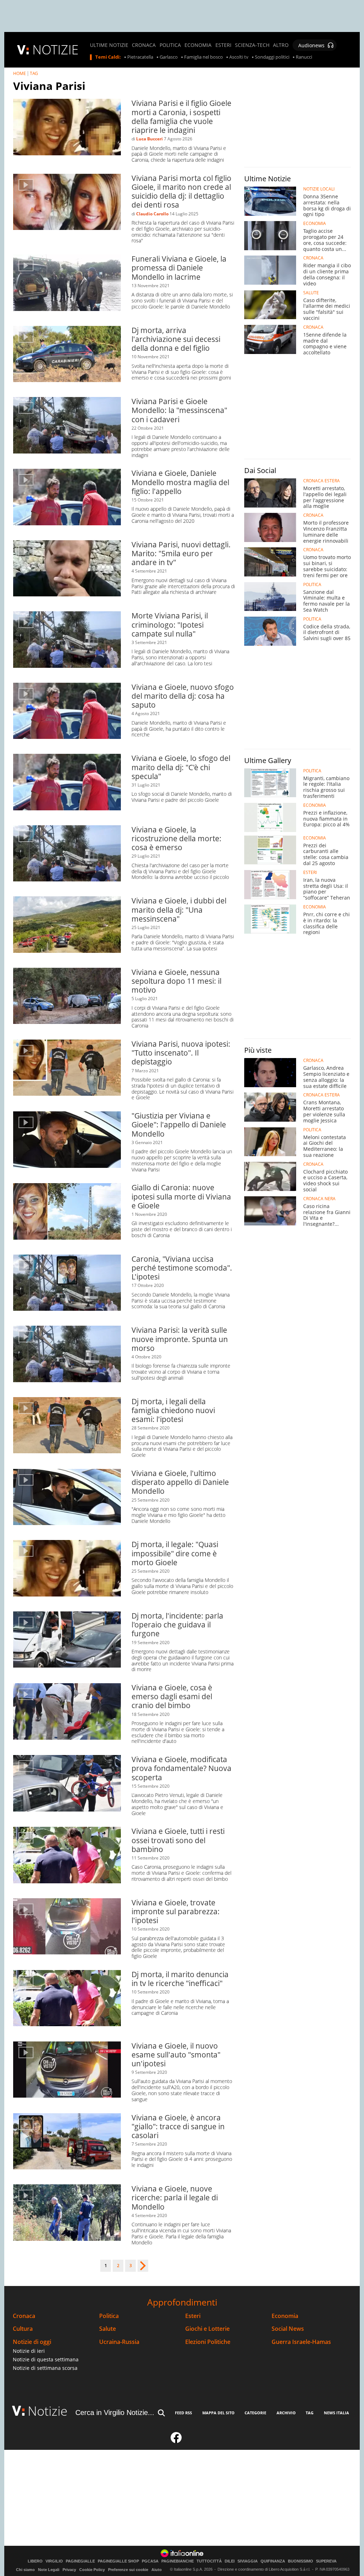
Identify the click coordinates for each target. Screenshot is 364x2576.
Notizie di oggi (32, 2342)
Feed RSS (183, 2413)
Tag (310, 2413)
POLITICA (170, 45)
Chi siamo (25, 2570)
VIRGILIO (54, 2561)
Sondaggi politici (272, 57)
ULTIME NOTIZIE (109, 45)
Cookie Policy (92, 2570)
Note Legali (49, 2570)
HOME (20, 73)
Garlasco (169, 57)
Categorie (255, 2413)
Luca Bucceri (149, 139)
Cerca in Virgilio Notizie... (115, 2413)
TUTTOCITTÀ (209, 2561)
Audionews (311, 45)
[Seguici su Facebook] (176, 2441)
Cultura (23, 2329)
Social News (288, 2329)
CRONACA (144, 45)
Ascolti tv (239, 57)
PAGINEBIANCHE (178, 2561)
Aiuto (157, 2570)
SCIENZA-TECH (252, 45)
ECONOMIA (198, 45)
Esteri (193, 2316)
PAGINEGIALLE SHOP (118, 2561)
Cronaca (24, 2316)
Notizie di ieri (29, 2351)
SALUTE (311, 293)
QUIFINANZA (273, 2561)
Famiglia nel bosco (204, 57)
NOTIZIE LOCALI (319, 189)
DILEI (230, 2561)
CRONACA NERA (319, 1199)
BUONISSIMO (301, 2561)
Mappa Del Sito (218, 2413)
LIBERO (35, 2561)
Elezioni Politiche (208, 2342)
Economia (285, 2316)
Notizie (48, 2411)
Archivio (286, 2413)
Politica (109, 2316)
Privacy (69, 2570)
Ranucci (304, 57)
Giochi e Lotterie (207, 2329)
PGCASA (150, 2561)
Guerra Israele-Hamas (301, 2342)
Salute (108, 2329)
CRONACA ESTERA (322, 481)
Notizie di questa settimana (46, 2359)
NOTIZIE (55, 50)
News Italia (336, 2413)
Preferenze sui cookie (128, 2570)
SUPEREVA (326, 2561)
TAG (34, 73)
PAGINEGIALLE (80, 2561)
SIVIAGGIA (248, 2561)
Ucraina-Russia (119, 2342)
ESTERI (223, 45)
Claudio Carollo (152, 214)
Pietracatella (140, 57)
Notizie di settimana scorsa (45, 2368)
